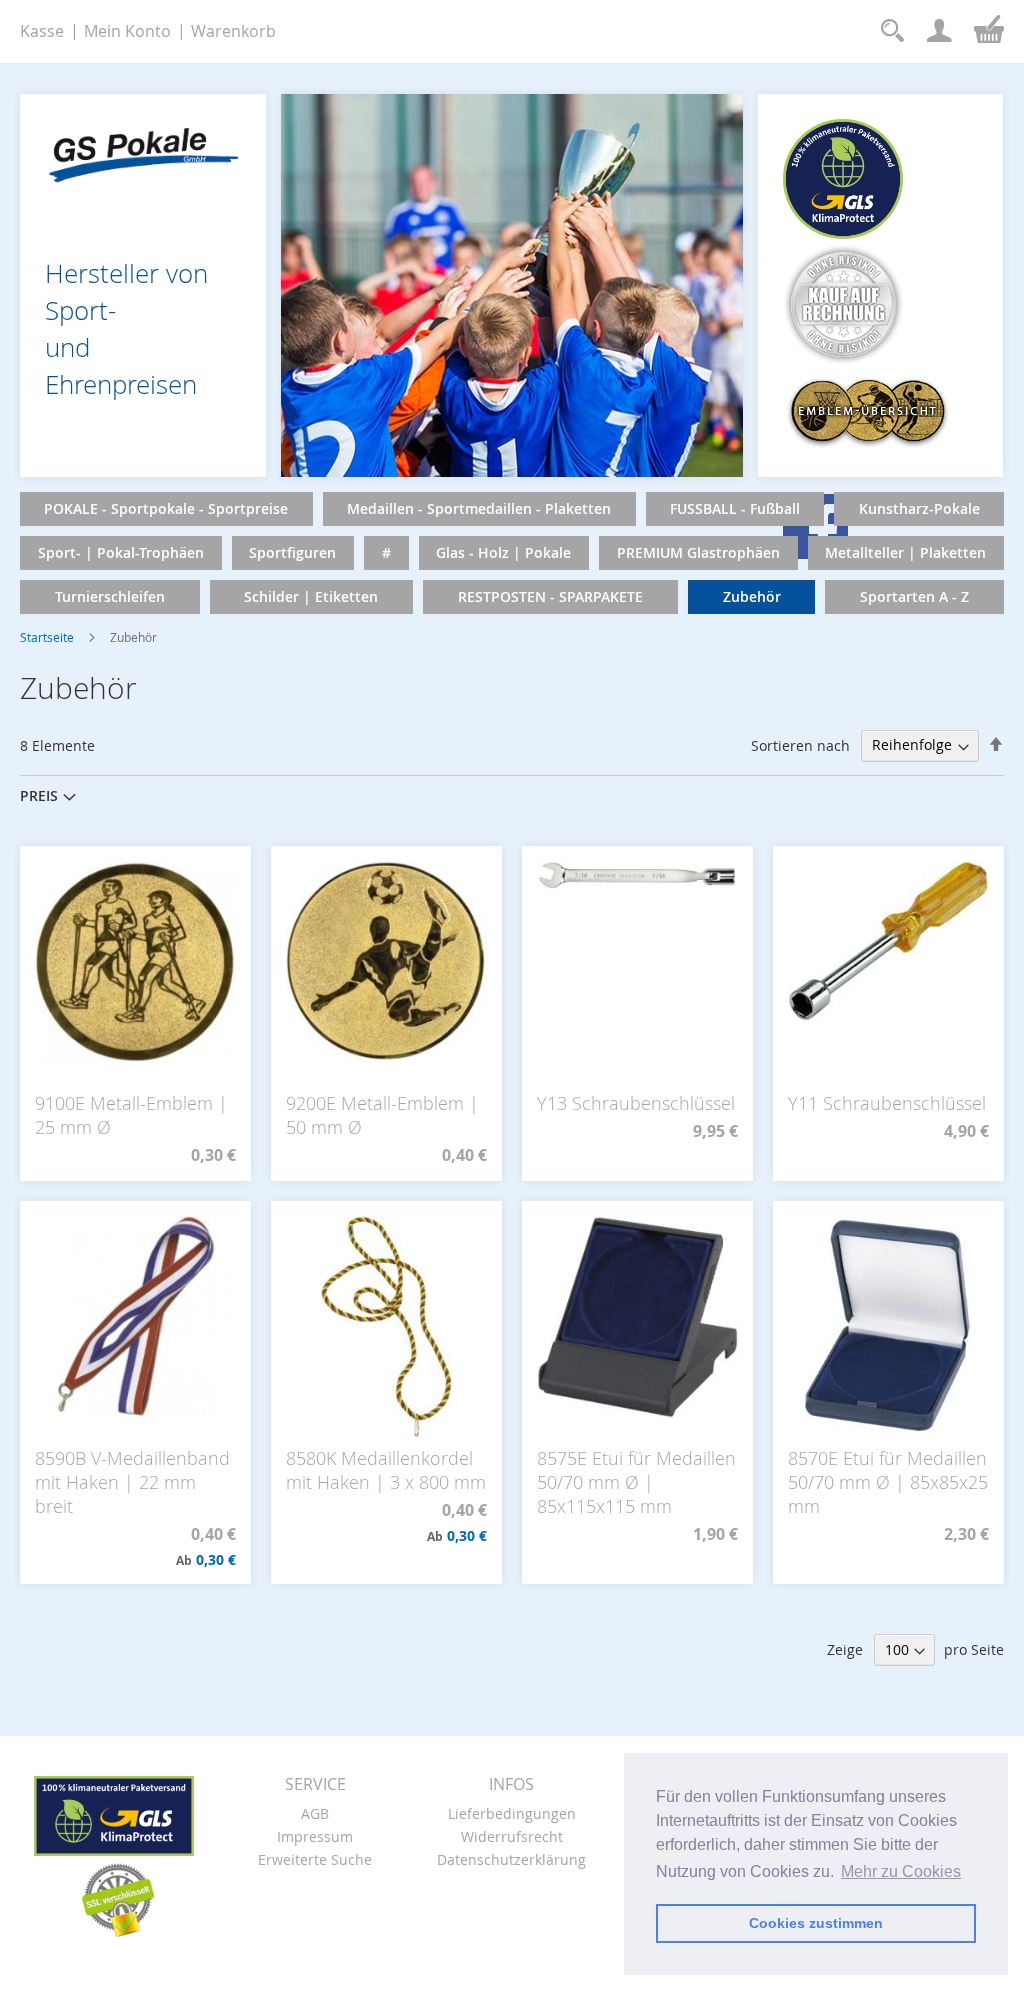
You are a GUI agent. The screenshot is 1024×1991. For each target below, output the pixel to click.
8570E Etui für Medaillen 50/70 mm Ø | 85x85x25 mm (888, 1482)
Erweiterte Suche (315, 1859)
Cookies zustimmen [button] (816, 1923)
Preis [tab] (39, 795)
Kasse (42, 31)
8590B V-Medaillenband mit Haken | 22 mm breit (132, 1482)
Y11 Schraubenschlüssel (887, 1103)
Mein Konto (127, 31)
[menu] (512, 553)
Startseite (47, 637)
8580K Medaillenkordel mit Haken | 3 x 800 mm (386, 1470)
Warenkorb (233, 31)
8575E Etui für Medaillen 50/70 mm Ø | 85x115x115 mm (636, 1482)
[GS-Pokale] (143, 149)
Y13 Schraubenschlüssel (636, 1103)
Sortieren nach (800, 744)
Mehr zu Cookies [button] (901, 1871)
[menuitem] (166, 509)
